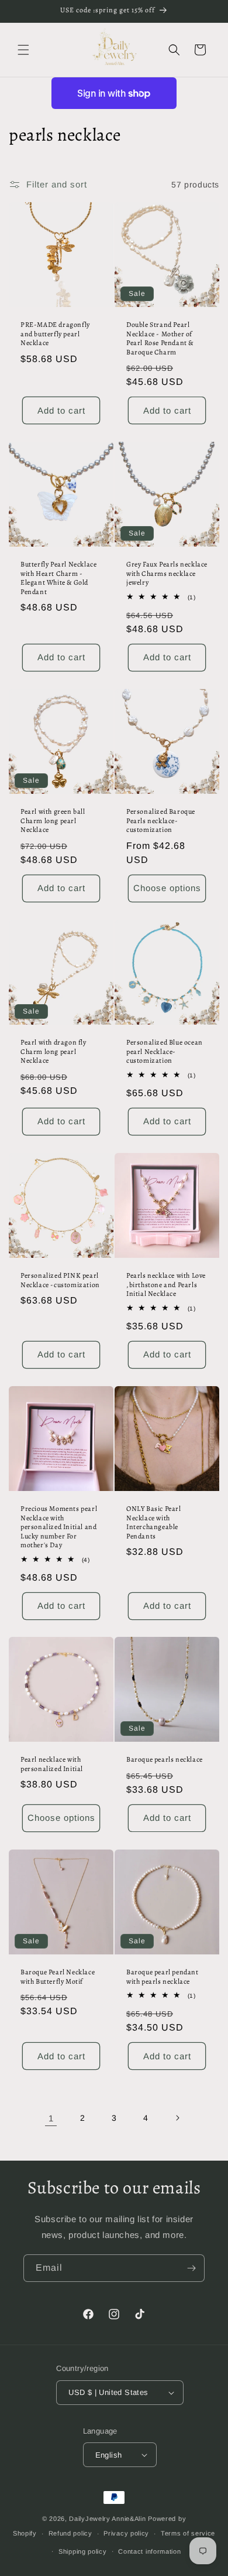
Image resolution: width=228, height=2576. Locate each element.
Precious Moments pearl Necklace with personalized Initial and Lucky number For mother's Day (59, 1527)
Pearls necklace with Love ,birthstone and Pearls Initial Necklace (166, 1285)
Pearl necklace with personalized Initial (52, 1764)
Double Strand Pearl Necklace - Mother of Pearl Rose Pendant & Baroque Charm (160, 339)
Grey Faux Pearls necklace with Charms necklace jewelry (167, 574)
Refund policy (70, 2533)
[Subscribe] (191, 2268)
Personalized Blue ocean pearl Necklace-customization (165, 1052)
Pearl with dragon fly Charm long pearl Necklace (53, 1052)
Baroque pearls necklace (165, 1760)
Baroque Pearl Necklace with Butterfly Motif (58, 1977)
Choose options (167, 888)
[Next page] (177, 2118)
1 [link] (51, 2118)
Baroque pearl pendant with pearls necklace (163, 1977)
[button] (23, 50)
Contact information (149, 2551)
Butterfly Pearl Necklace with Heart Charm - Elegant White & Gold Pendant (58, 578)
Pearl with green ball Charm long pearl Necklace (53, 821)
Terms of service (188, 2533)
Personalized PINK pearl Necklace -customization (60, 1280)
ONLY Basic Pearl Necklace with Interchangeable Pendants (154, 1523)
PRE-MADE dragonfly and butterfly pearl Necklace (55, 334)
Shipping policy (83, 2551)
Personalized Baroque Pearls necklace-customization (161, 821)
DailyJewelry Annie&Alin (107, 2519)
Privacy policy (126, 2533)
